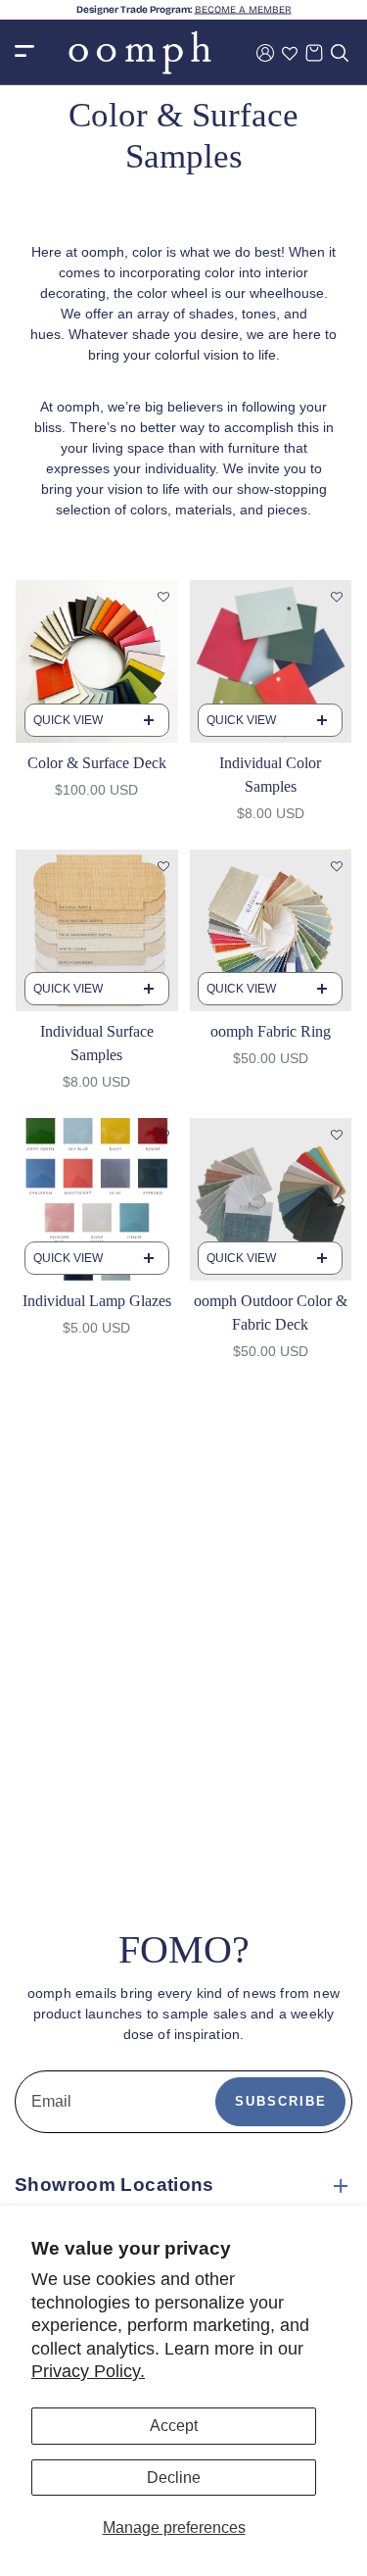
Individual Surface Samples (97, 1043)
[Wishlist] (290, 53)
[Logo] (140, 52)
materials (204, 510)
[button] (163, 598)
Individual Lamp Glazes (97, 1301)
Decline (174, 2478)
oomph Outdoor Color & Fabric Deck (271, 1312)
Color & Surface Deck (97, 763)
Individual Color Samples (270, 775)
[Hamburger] (24, 52)
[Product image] (97, 661)
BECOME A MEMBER (243, 10)
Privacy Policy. (88, 2371)
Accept (174, 2426)
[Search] (340, 53)
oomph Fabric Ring (271, 1031)
